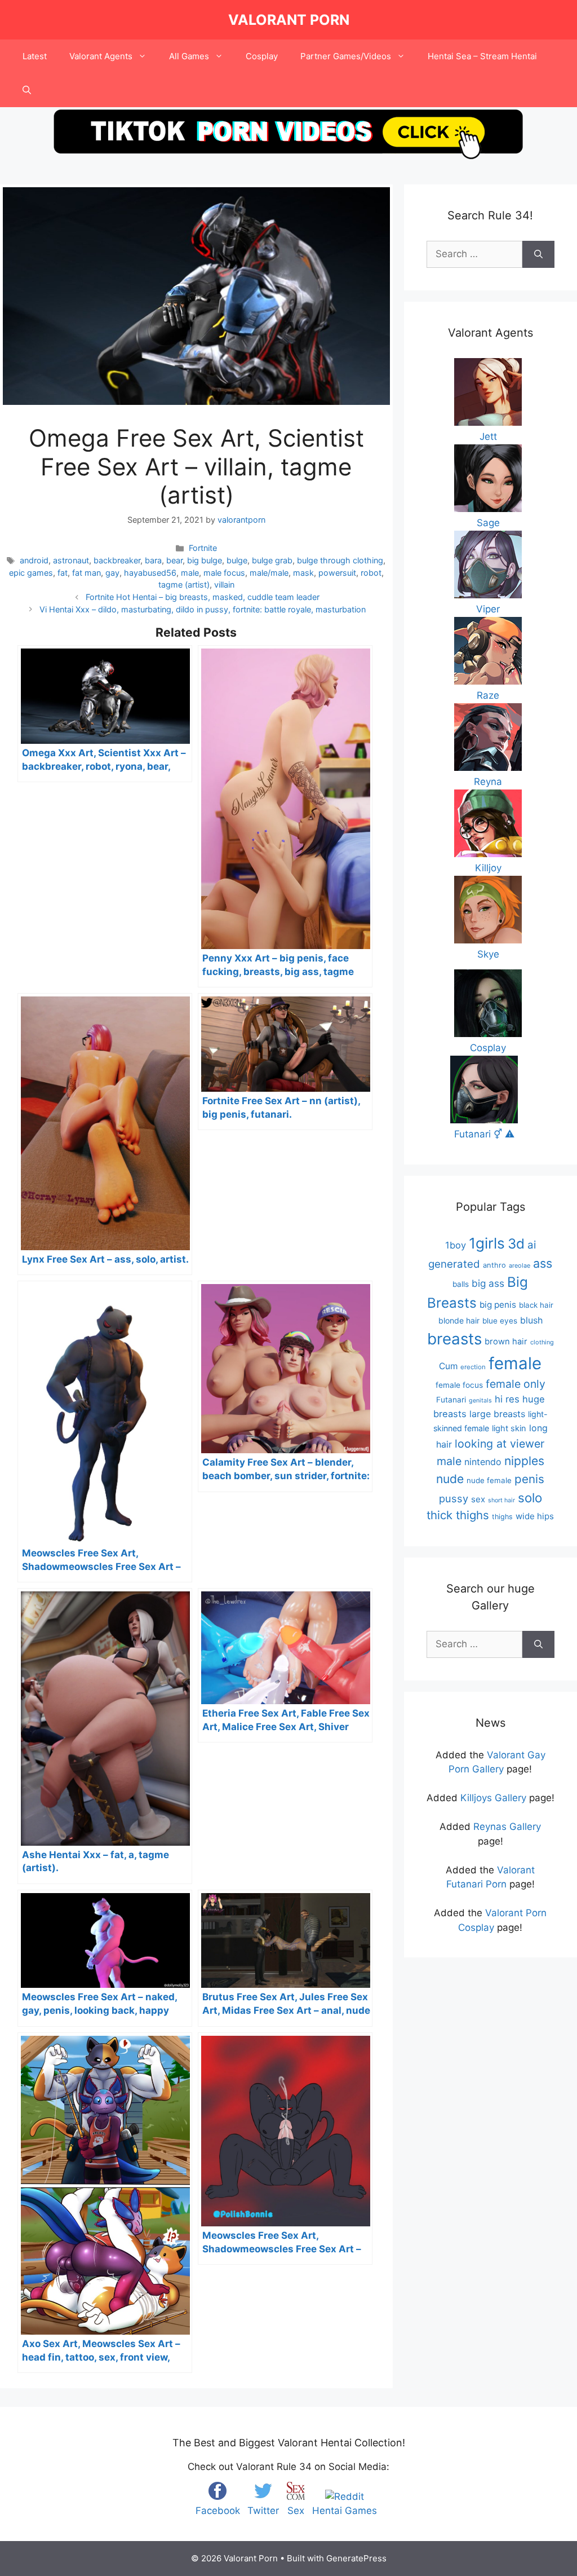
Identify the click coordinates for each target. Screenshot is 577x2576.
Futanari (451, 1400)
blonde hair (459, 1320)
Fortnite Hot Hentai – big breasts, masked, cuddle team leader (203, 597)
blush (531, 1320)
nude (450, 1479)
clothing (542, 1342)
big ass (488, 1283)
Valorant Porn (289, 20)
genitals (480, 1401)
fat (63, 573)
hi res (507, 1399)
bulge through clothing (340, 560)
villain (224, 585)
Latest (35, 56)
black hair (536, 1305)
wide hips (535, 1516)
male (190, 573)
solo (530, 1497)
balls (461, 1284)
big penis (498, 1305)
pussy (454, 1498)
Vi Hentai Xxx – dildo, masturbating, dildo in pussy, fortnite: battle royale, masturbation (203, 609)
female (515, 1363)
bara (153, 560)
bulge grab (272, 560)
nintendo (483, 1462)
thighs (502, 1517)
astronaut (71, 560)
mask (303, 573)
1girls (487, 1243)
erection (473, 1367)
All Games (189, 56)
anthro (494, 1265)
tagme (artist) (184, 585)
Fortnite (203, 548)
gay (112, 573)
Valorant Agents (101, 56)
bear (174, 560)
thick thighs (458, 1515)
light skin (509, 1428)
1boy (456, 1245)
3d (516, 1244)
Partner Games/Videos (346, 56)
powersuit (337, 573)
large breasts (497, 1414)
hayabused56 (150, 573)
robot (371, 573)
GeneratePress (356, 2558)
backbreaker (117, 560)
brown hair (506, 1342)
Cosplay (262, 56)
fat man (86, 573)
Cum (448, 1366)
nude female (489, 1480)
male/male (269, 573)
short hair (501, 1500)
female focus (459, 1385)
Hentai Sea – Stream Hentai (482, 56)
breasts (454, 1339)
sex (478, 1499)
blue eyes (500, 1321)
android (34, 560)
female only (516, 1384)
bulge (237, 560)
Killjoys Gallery (493, 1798)
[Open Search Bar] (27, 90)
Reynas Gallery (507, 1827)
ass (543, 1263)
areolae (520, 1265)
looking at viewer (500, 1444)
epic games (31, 573)
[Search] (538, 254)
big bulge (205, 560)
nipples (524, 1461)
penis (529, 1479)
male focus (224, 573)
